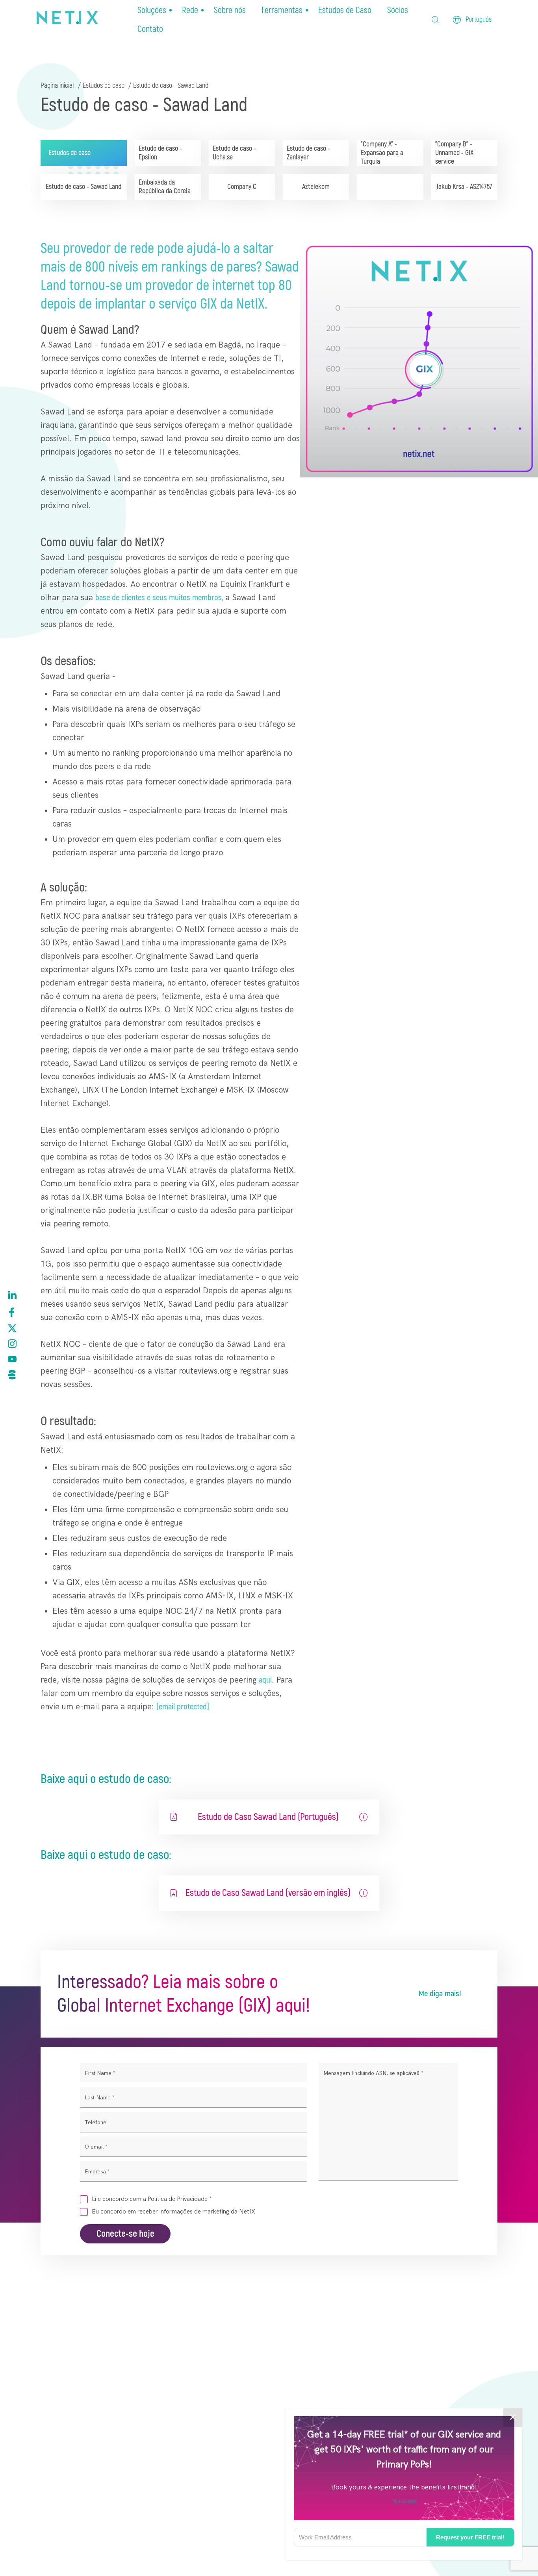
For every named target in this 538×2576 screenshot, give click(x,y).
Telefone (96, 2122)
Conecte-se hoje (125, 2234)
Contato (150, 29)
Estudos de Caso (345, 10)
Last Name (100, 2098)
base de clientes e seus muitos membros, (159, 598)
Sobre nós (230, 10)
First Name (100, 2073)
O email (96, 2147)
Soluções (152, 10)
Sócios (398, 10)
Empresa (97, 2172)
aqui (265, 1680)
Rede (190, 10)
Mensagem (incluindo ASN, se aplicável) (373, 2073)
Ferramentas (282, 10)
